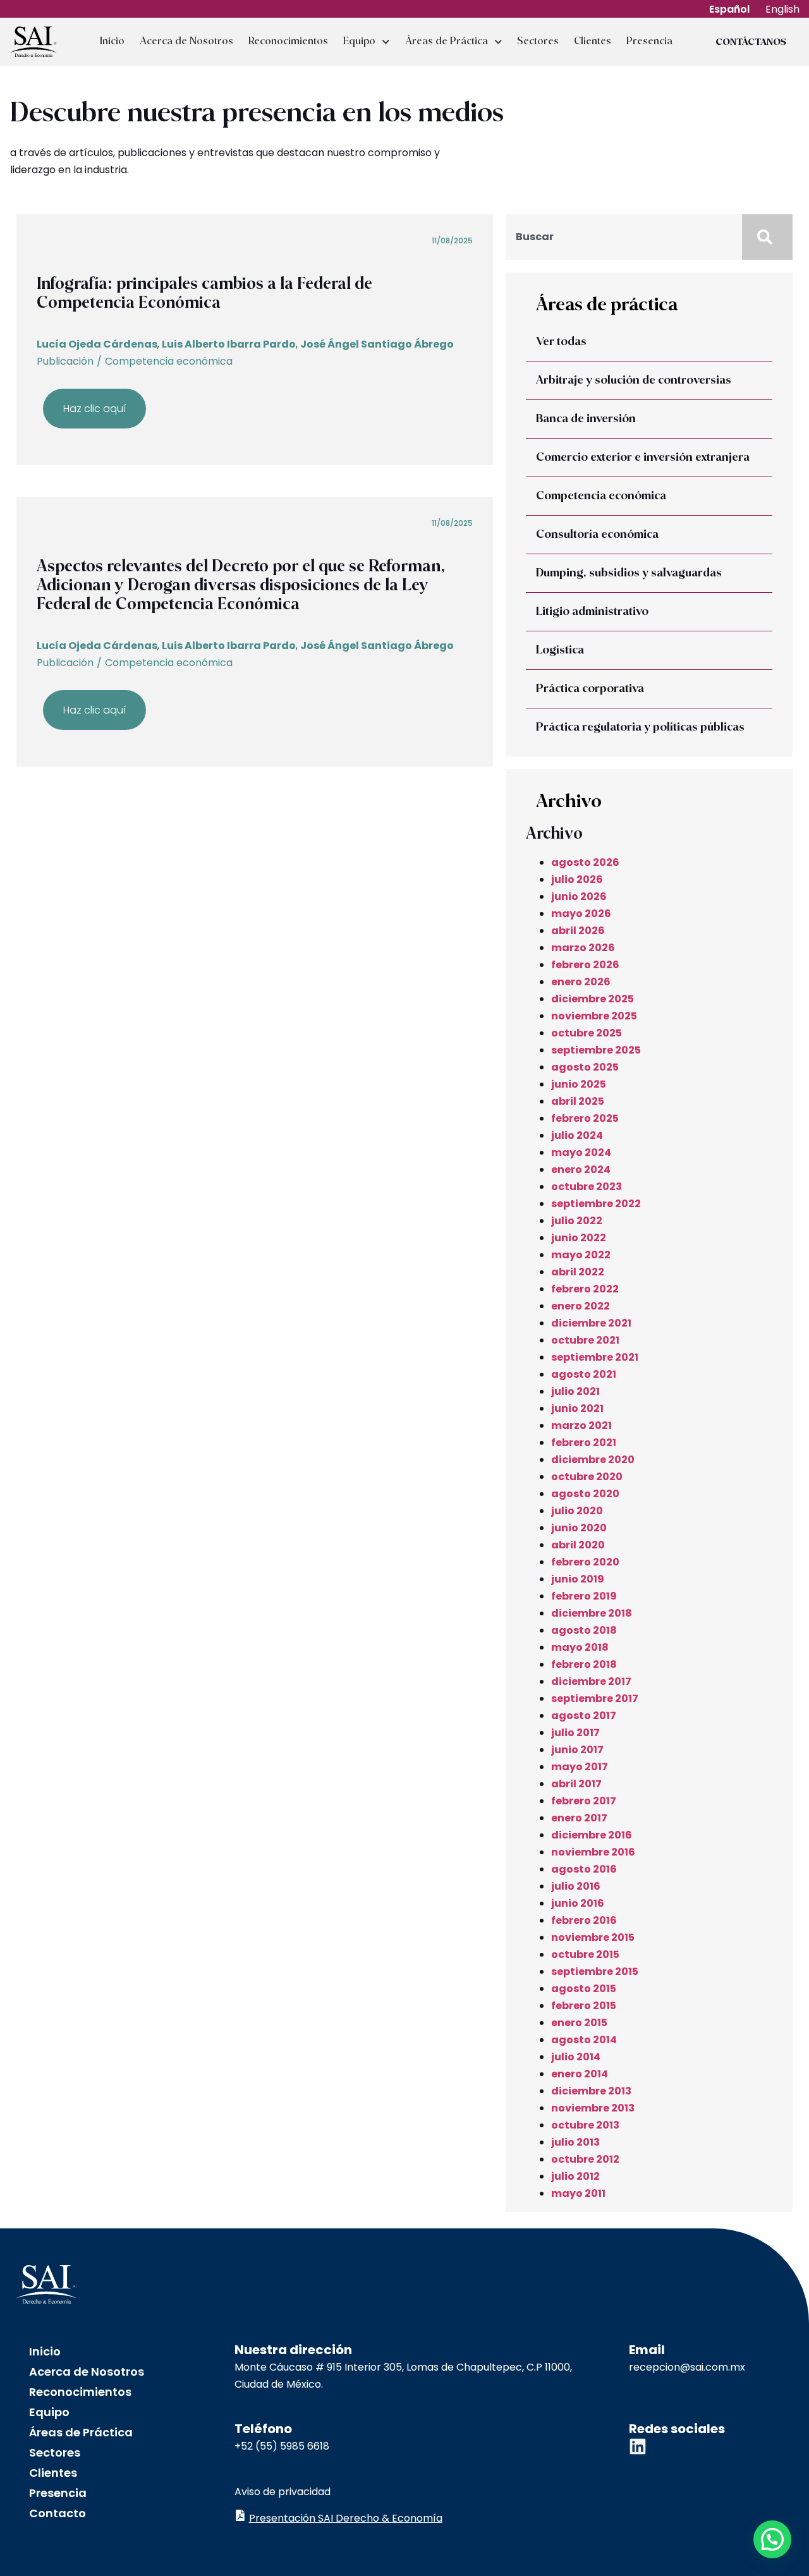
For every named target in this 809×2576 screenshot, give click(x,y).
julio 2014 (576, 2057)
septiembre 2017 (595, 1698)
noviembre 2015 (593, 1937)
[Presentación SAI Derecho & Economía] (240, 2515)
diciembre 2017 (591, 1681)
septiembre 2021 (595, 1357)
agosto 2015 (584, 1989)
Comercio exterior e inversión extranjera (643, 458)
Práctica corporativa (590, 689)
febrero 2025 (585, 1118)
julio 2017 (575, 1733)
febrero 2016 (584, 1920)
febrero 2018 (584, 1664)
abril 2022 (578, 1272)
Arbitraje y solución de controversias (634, 380)
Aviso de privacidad (283, 2492)
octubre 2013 (585, 2125)
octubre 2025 (587, 1033)
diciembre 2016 (592, 1835)
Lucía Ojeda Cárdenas (97, 344)
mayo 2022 (581, 1255)
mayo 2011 (578, 2193)
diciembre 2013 (591, 2091)
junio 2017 (577, 1750)
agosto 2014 (584, 2040)
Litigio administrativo (592, 612)
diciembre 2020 (593, 1460)
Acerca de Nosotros (186, 41)
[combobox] (624, 237)
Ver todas (561, 342)
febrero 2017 (584, 1801)
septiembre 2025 (596, 1050)
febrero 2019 (584, 1596)
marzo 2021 (581, 1425)
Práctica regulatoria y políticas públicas (640, 727)
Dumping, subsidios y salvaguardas (629, 573)
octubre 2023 (587, 1187)
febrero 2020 (585, 1562)
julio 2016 (576, 1886)
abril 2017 (576, 1784)
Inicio (112, 41)
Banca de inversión (586, 419)
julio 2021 (575, 1391)
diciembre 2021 (591, 1323)
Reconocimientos (288, 41)
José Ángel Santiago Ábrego (377, 344)
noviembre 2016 (593, 1852)
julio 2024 (577, 1135)
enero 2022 (581, 1306)
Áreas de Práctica (447, 41)
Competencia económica (169, 361)
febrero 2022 (585, 1289)
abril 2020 (578, 1545)
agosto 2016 (584, 1869)
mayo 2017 (580, 1767)
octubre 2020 (587, 1477)
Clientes (593, 41)
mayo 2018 (580, 1647)
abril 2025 (578, 1101)
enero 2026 (581, 982)
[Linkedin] (638, 2446)
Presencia (649, 41)
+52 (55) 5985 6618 (282, 2446)
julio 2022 (577, 1221)
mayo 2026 (581, 914)
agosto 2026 (585, 862)
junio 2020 (579, 1528)
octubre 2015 (585, 1954)
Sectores (538, 41)
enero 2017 (579, 1818)
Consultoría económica (597, 535)
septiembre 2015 (595, 1971)
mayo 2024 (581, 1152)
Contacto (58, 2513)
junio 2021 (577, 1408)
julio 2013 (575, 2142)
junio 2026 (579, 896)
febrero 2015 (584, 2006)
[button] (772, 2539)
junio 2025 (579, 1084)
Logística (560, 650)
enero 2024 (581, 1170)
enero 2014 (580, 2074)
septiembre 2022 (596, 1204)
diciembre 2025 (593, 999)
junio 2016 (578, 1903)
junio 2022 (579, 1238)
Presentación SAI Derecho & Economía (346, 2518)
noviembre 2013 (593, 2108)
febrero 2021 (584, 1443)
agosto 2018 (584, 1630)
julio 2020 (577, 1511)
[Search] (767, 237)
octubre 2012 (585, 2159)
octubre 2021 (585, 1340)
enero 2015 (579, 2023)
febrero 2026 (585, 965)
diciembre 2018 (592, 1613)
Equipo (359, 41)
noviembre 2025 (594, 1016)
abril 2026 (578, 931)
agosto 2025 (585, 1067)
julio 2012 (575, 2176)
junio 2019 (578, 1579)
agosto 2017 (584, 1716)
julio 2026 (577, 879)
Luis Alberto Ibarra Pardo (229, 344)
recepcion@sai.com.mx (687, 2367)
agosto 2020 (585, 1494)
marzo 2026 (583, 948)
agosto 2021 (584, 1374)
